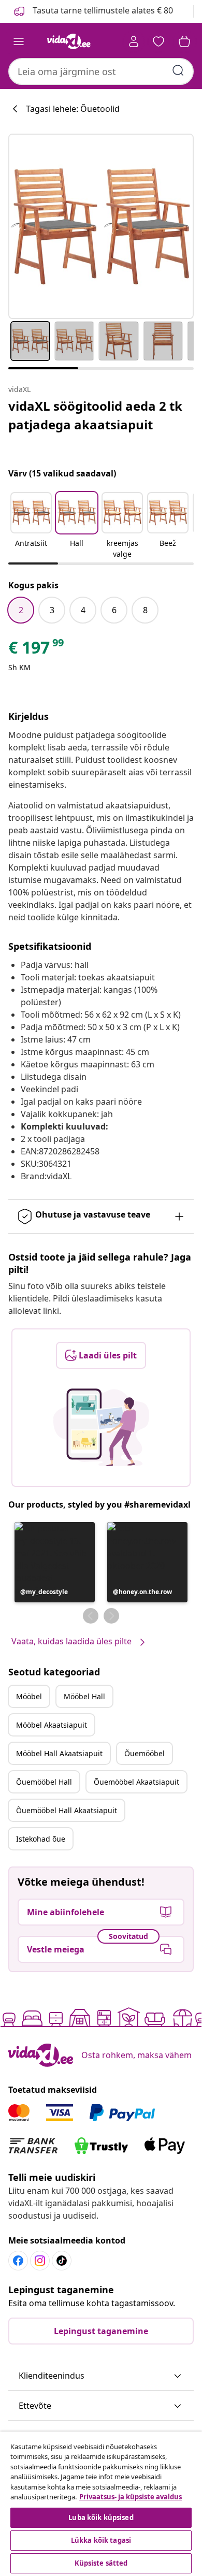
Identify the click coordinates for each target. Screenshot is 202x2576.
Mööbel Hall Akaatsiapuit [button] (59, 1753)
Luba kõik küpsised (101, 2517)
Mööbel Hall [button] (84, 1696)
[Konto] (134, 41)
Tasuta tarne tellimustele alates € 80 (102, 10)
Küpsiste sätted (101, 2563)
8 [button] (145, 610)
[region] (101, 2504)
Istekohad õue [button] (41, 1839)
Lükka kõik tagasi (101, 2540)
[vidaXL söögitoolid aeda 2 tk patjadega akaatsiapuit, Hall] (101, 226)
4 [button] (83, 610)
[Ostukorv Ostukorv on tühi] (184, 41)
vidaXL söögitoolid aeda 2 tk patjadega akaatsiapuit (95, 415)
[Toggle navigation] (19, 41)
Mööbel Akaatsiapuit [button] (52, 1725)
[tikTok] (62, 2261)
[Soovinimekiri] (158, 41)
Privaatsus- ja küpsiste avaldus (131, 2497)
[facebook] (18, 2261)
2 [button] (21, 610)
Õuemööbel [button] (145, 1753)
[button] (31, 526)
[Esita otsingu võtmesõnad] (178, 70)
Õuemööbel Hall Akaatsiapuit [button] (67, 1810)
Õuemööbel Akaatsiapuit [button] (136, 1782)
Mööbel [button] (29, 1696)
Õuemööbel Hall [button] (44, 1782)
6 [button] (114, 610)
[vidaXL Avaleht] (69, 41)
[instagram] (40, 2261)
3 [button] (52, 610)
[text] (37, 650)
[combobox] (101, 71)
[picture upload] (101, 1427)
